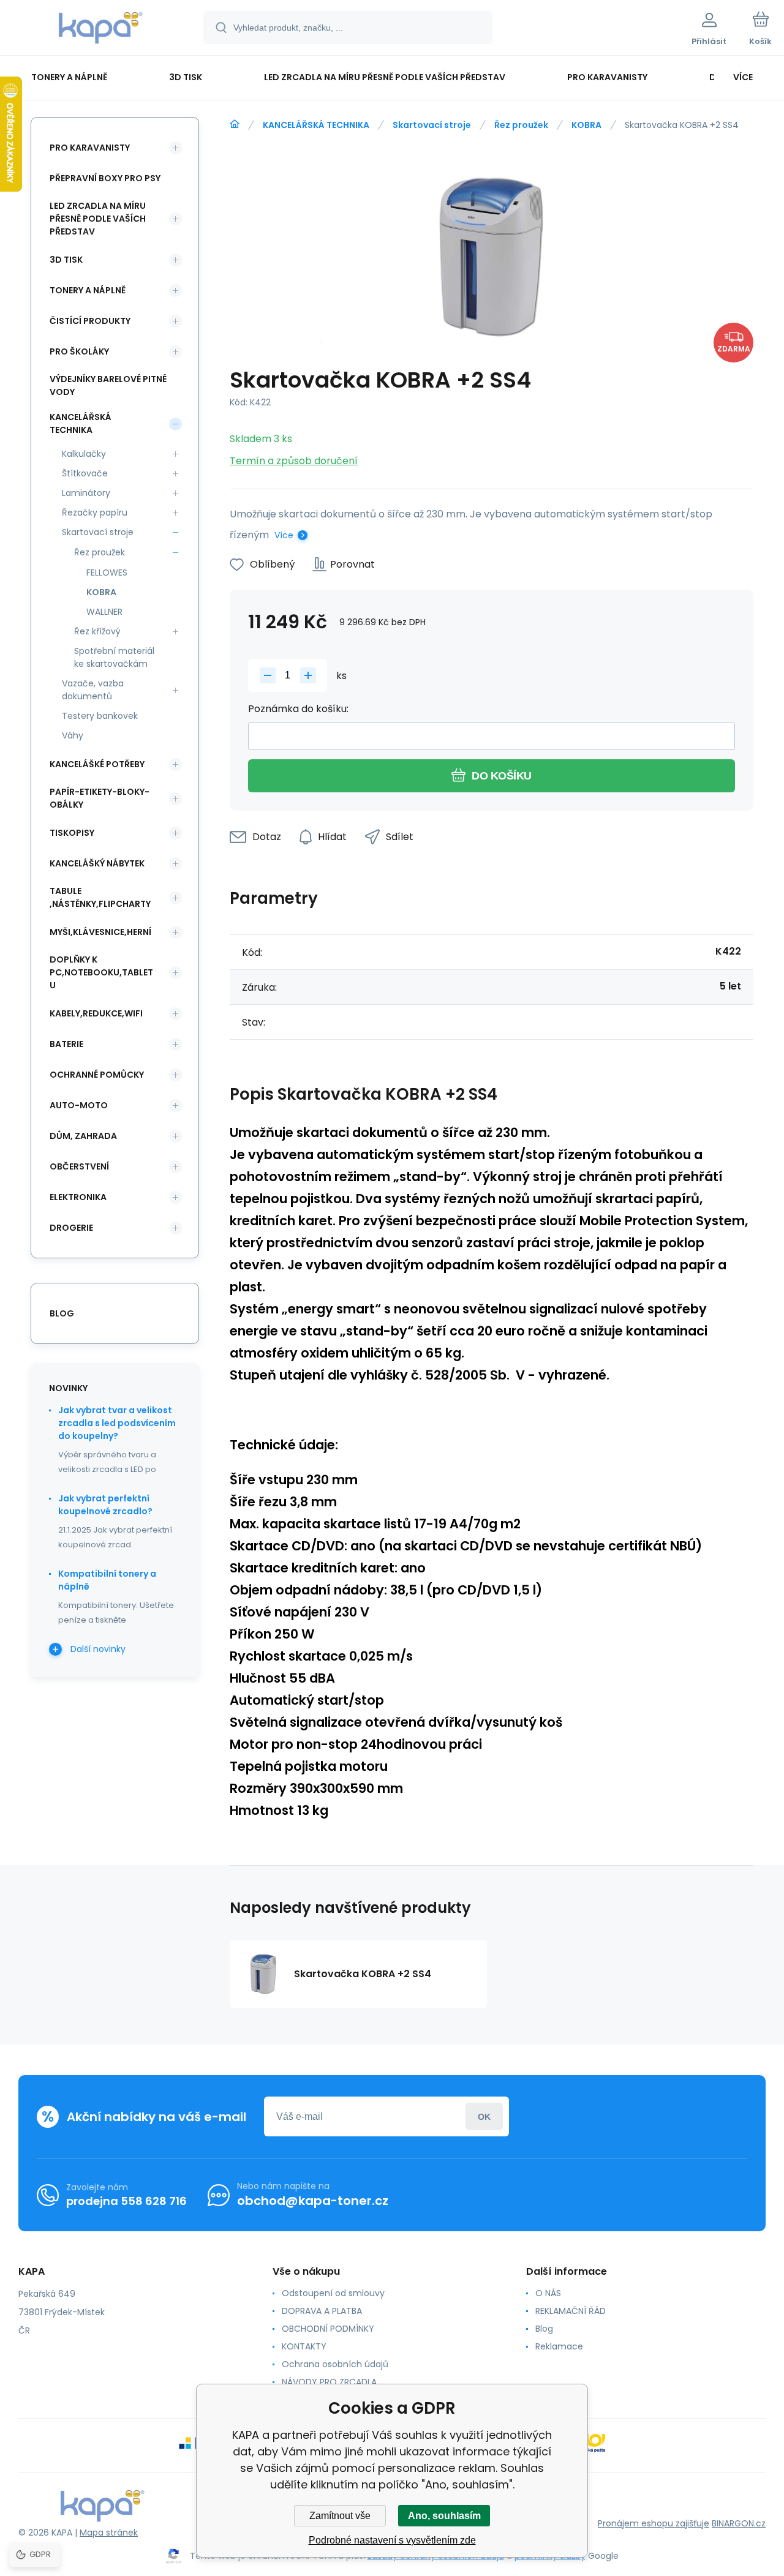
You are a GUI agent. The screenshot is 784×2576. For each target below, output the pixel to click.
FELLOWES (107, 573)
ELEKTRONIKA (78, 1197)
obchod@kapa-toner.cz (313, 2201)
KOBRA (586, 125)
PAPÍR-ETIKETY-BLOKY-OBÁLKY (100, 798)
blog (62, 1313)
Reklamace (559, 2346)
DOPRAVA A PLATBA (322, 2311)
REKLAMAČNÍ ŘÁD (571, 2311)
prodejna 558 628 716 (126, 2201)
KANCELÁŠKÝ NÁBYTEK (97, 863)
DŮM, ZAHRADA (83, 1136)
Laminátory (86, 493)
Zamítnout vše (340, 2516)
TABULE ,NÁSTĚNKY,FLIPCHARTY (100, 897)
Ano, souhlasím (444, 2516)
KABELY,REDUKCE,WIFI (96, 1013)
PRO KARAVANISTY (90, 148)
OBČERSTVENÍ (79, 1166)
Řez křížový (97, 631)
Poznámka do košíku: (298, 709)
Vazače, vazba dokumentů (93, 690)
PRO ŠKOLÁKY (79, 351)
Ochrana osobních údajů (335, 2364)
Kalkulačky (84, 454)
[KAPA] (235, 124)
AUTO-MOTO (79, 1105)
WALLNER (104, 612)
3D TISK (66, 260)
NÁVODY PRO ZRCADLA (329, 2382)
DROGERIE (71, 1228)
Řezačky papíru (95, 513)
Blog (544, 2329)
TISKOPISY (72, 833)
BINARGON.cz (739, 2523)
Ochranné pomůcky (97, 1075)
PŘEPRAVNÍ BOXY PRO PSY (105, 178)
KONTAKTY (304, 2346)
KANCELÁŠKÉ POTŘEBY (97, 764)
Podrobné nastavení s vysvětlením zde (392, 2540)
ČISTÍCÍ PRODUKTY (90, 321)
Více (284, 535)
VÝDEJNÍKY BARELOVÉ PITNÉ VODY (108, 385)
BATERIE (66, 1044)
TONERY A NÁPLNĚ (88, 290)
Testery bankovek (100, 716)
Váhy (73, 735)
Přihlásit (484, 2116)
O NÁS (548, 2293)
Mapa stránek (109, 2533)
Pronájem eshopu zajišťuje (654, 2523)
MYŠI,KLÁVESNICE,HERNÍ (100, 932)
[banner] (101, 29)
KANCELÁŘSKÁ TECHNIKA (316, 125)
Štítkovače (85, 473)
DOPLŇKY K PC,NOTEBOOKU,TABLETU (101, 972)
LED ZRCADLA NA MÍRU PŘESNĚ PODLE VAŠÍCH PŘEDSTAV (98, 219)
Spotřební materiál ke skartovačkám (114, 657)
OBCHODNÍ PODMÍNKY (328, 2329)
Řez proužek (521, 125)
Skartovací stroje (432, 125)
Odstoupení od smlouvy (333, 2293)
